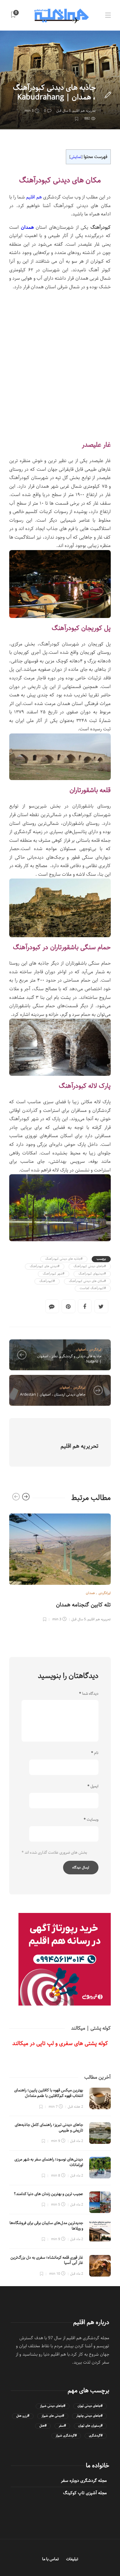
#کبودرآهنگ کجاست (93, 1288)
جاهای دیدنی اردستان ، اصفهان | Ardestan (53, 1394)
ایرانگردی (95, 1349)
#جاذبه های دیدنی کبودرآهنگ (64, 1259)
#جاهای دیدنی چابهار (89, 2416)
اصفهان (81, 1349)
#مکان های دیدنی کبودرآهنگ (87, 1281)
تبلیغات (72, 2559)
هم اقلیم (35, 197)
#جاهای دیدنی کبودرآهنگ (90, 1266)
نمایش (76, 157)
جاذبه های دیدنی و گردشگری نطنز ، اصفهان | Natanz (69, 1359)
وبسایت (91, 1820)
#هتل (43, 2426)
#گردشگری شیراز (66, 2436)
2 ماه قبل (77, 2141)
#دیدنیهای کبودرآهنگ (92, 1274)
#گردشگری (96, 2436)
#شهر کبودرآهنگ (54, 1274)
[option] (60, 1567)
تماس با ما (50, 2559)
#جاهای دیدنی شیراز (53, 2406)
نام (95, 1753)
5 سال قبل (64, 111)
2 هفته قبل (75, 2107)
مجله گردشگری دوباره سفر (84, 2481)
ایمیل (93, 1786)
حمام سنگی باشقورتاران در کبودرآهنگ (62, 948)
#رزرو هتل (23, 2416)
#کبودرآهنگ (47, 1281)
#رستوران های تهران (90, 2426)
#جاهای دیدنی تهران (90, 2406)
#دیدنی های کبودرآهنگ (45, 1266)
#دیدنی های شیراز (53, 2416)
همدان (91, 76)
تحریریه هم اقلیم (84, 111)
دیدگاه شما (89, 1694)
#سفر (62, 2426)
